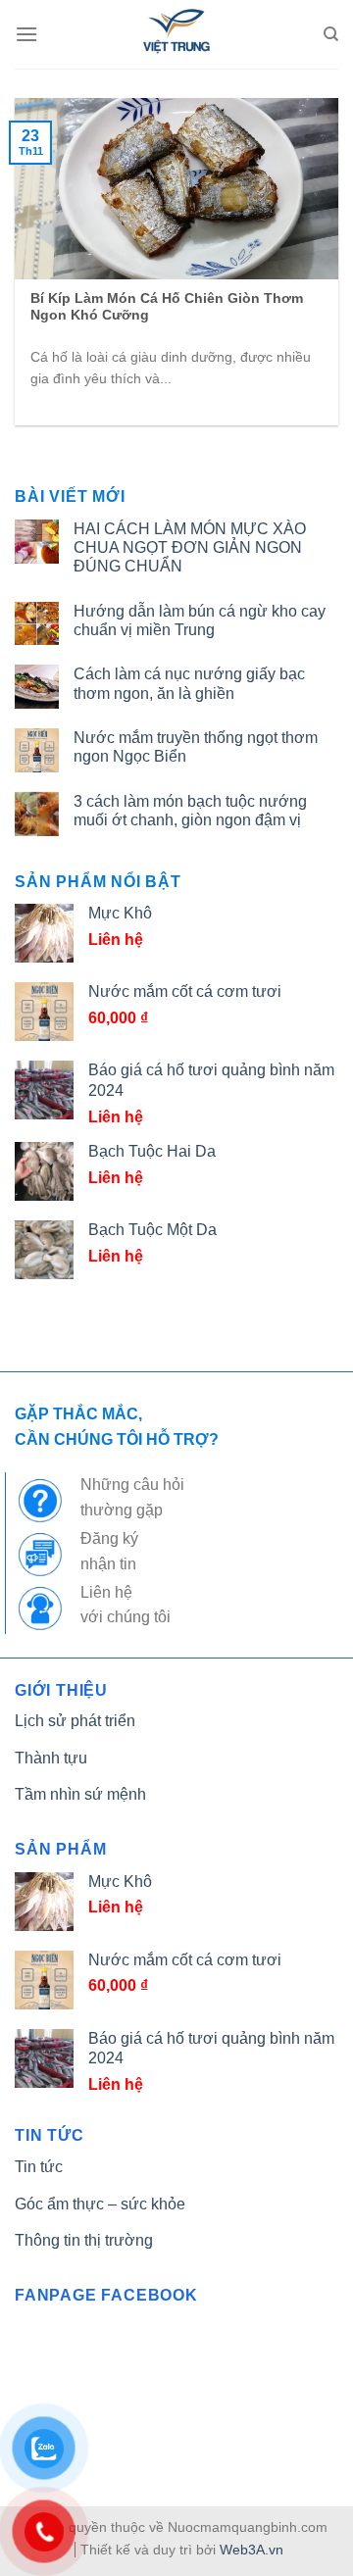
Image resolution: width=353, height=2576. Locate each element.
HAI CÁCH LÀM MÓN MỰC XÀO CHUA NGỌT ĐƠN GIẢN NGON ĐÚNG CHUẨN (190, 547)
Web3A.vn (252, 2550)
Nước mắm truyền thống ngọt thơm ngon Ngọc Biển (196, 747)
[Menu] (26, 34)
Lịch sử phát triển (75, 1721)
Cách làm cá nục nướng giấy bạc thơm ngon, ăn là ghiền (189, 683)
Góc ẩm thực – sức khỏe (100, 2204)
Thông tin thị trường (84, 2240)
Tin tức (39, 2167)
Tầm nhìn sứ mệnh (80, 1794)
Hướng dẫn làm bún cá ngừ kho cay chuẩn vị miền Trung (200, 620)
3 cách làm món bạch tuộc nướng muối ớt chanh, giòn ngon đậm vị (190, 811)
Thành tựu (51, 1758)
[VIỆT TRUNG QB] (176, 34)
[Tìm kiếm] (331, 34)
